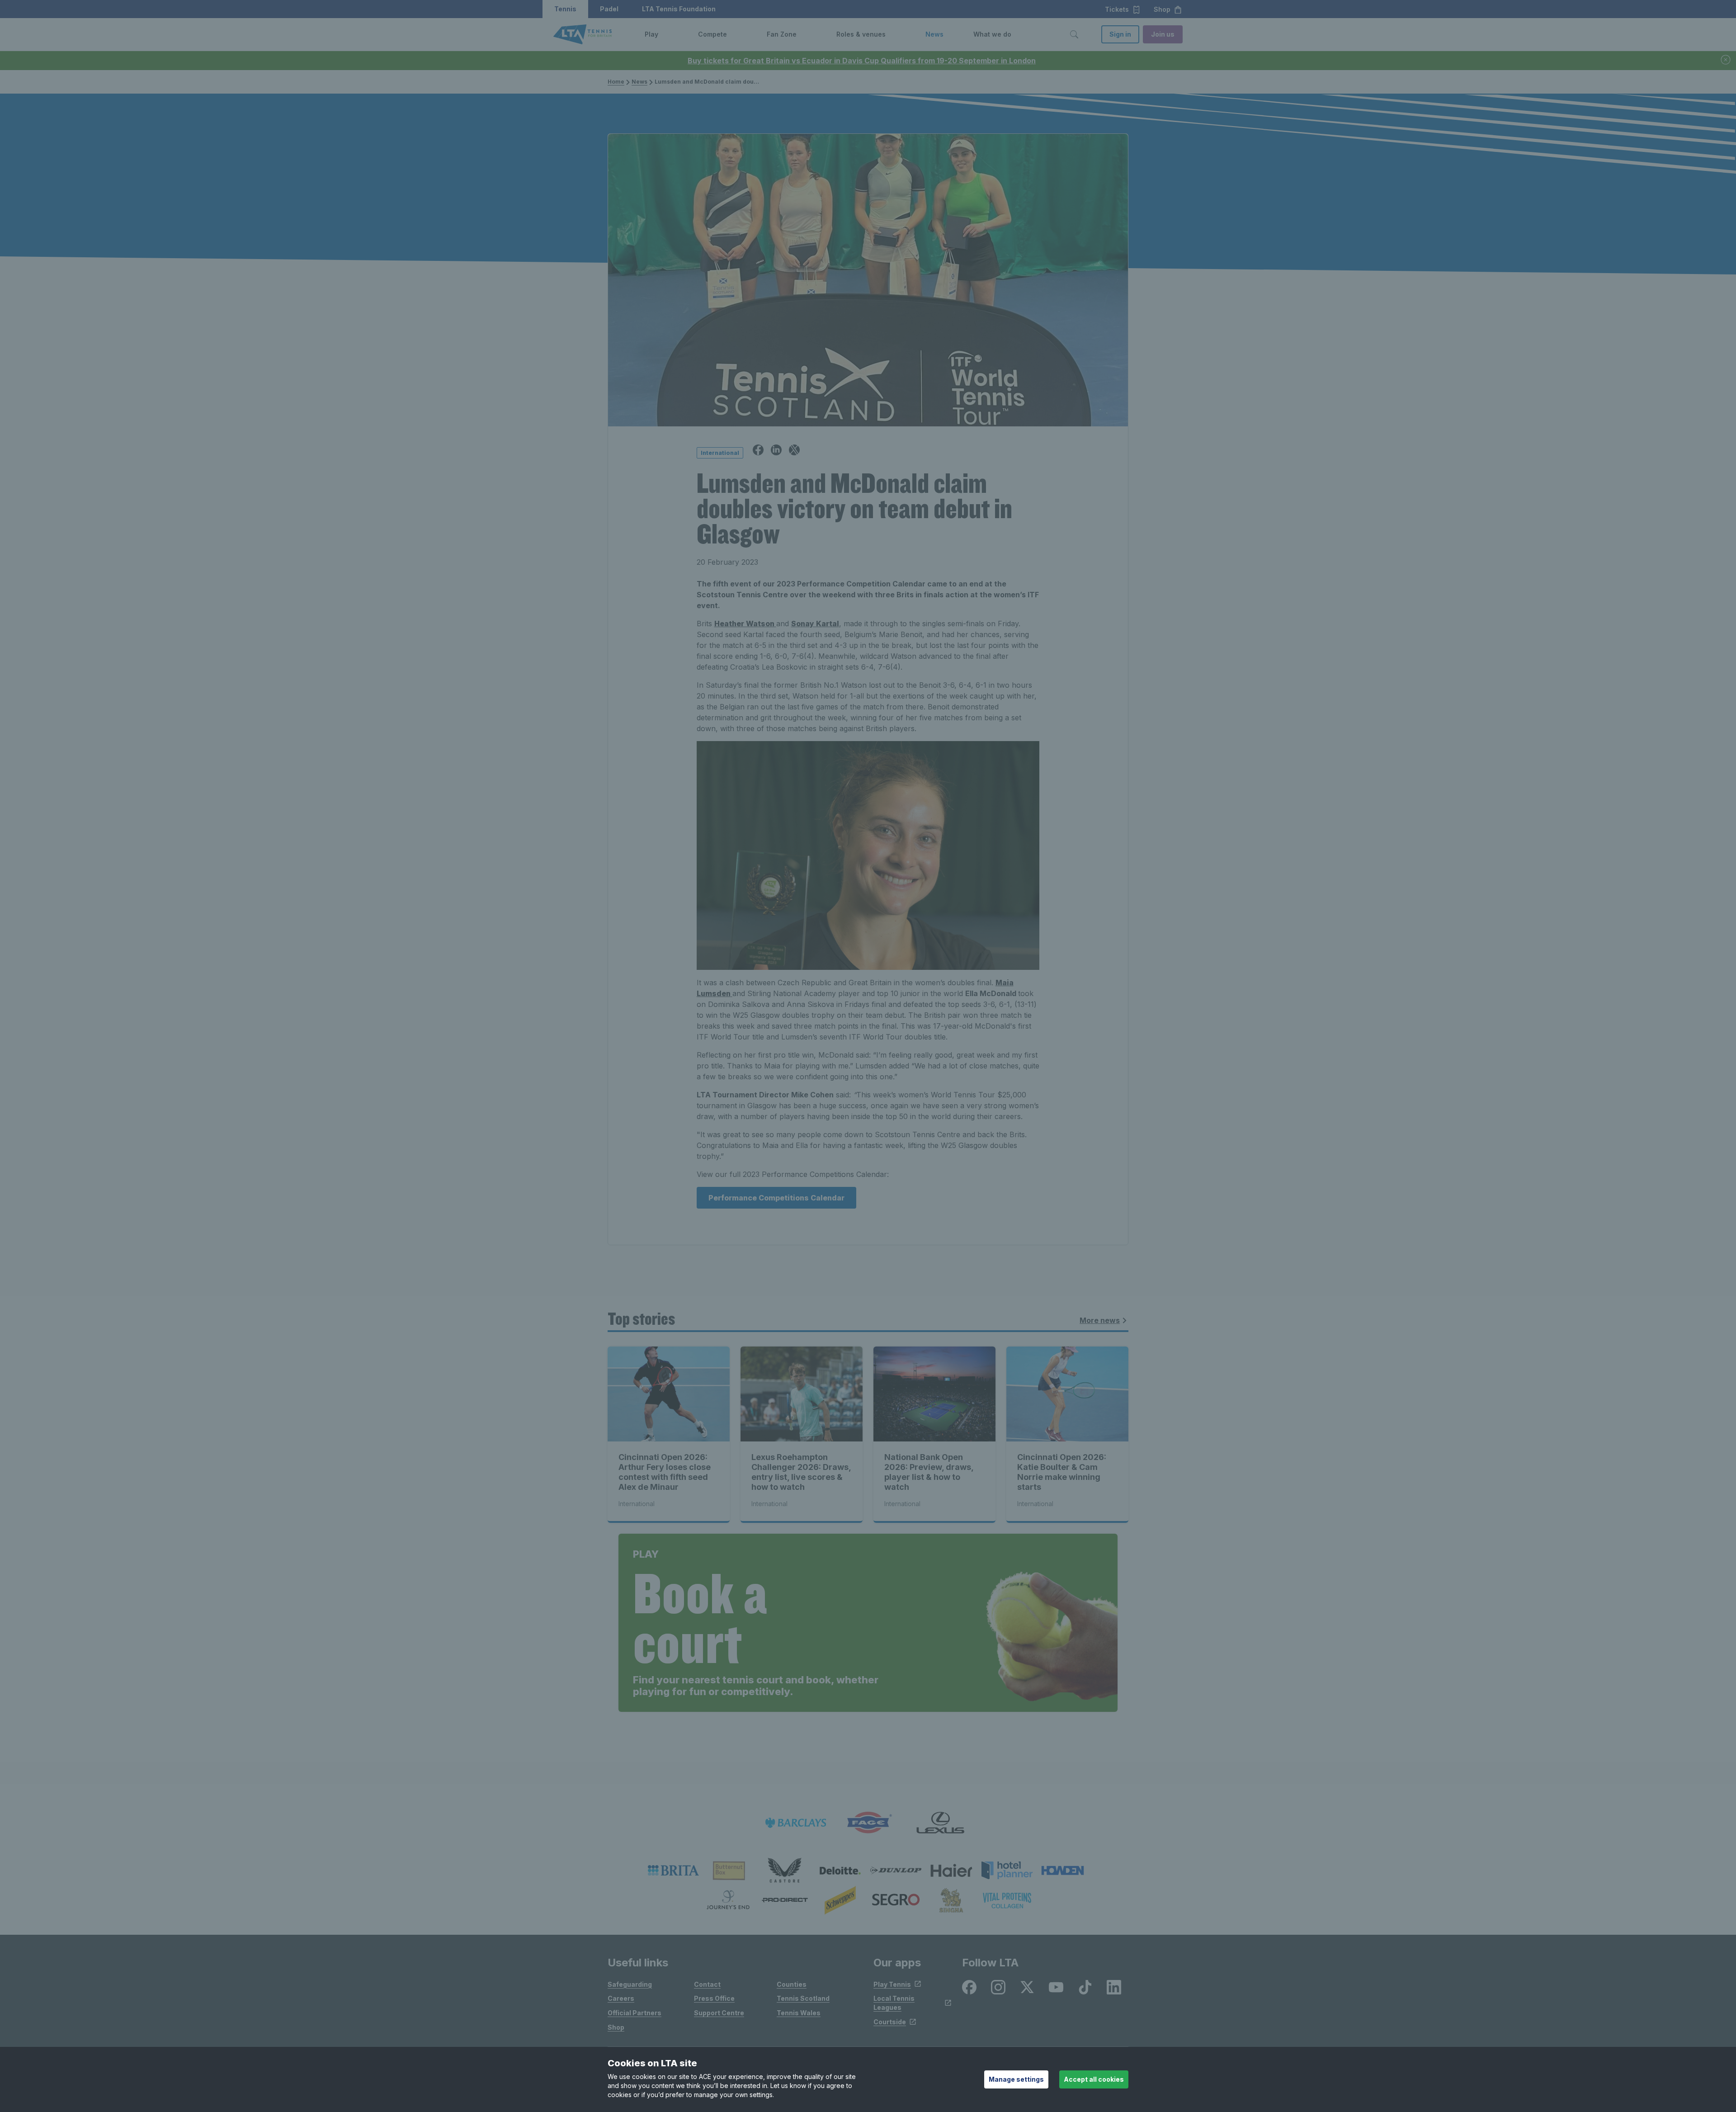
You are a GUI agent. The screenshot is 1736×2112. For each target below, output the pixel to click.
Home (616, 82)
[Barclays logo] (796, 1823)
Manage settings (1016, 2079)
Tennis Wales (799, 2013)
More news (1100, 1320)
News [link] (934, 34)
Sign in (1120, 34)
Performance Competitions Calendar (776, 1198)
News (639, 82)
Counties (792, 1984)
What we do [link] (992, 34)
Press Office (714, 1998)
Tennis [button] (565, 9)
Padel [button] (609, 9)
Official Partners (634, 2013)
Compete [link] (712, 34)
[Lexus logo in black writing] (940, 1823)
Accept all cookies (1094, 2079)
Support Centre (719, 2013)
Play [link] (651, 34)
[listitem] (673, 1871)
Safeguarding (630, 1984)
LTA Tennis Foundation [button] (679, 9)
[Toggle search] (1074, 34)
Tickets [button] (1117, 9)
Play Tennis (892, 1984)
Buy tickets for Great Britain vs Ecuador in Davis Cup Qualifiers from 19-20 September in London (862, 61)
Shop (616, 2027)
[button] (665, 34)
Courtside (890, 2022)
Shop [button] (1162, 9)
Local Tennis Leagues (894, 2003)
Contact (707, 1984)
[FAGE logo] (868, 1823)
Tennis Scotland (803, 1998)
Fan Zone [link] (782, 34)
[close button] (1726, 60)
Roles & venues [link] (861, 34)
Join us (1163, 34)
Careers (621, 1998)
